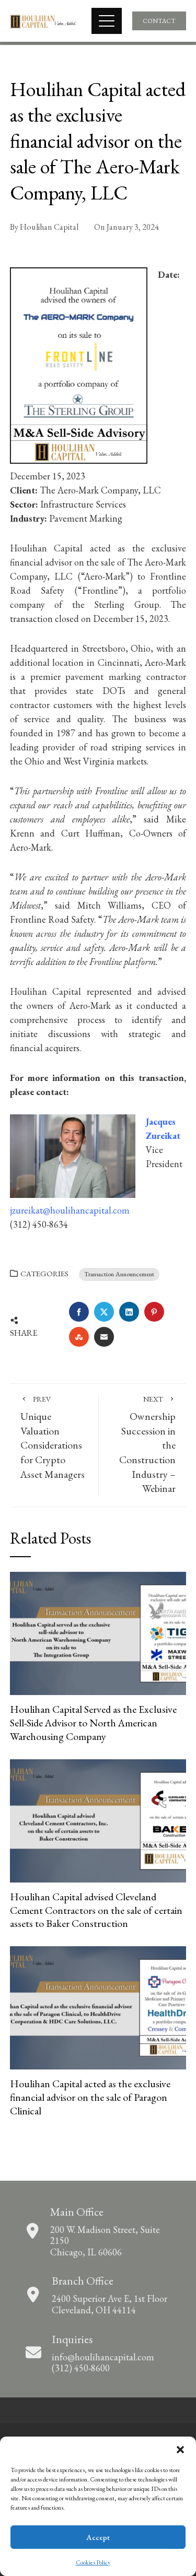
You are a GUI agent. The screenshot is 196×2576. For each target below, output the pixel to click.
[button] (180, 2450)
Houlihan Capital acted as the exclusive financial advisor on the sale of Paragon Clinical (90, 2097)
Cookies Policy (93, 2562)
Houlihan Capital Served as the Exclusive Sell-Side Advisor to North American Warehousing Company (93, 1722)
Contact (159, 21)
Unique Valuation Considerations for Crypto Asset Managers (53, 1438)
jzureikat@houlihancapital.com (70, 1210)
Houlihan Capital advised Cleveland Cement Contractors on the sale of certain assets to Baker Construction (96, 1910)
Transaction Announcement (119, 1274)
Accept (98, 2537)
